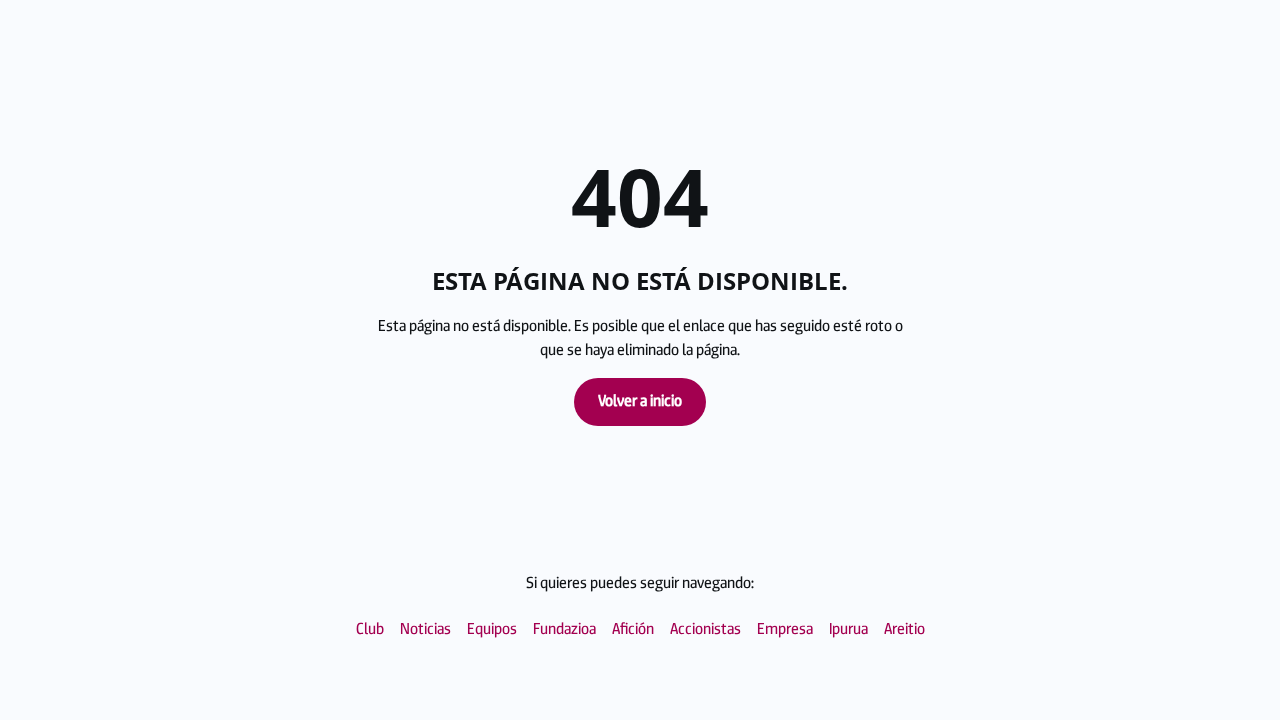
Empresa (785, 629)
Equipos (492, 629)
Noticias (425, 629)
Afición (633, 629)
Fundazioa (564, 629)
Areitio (904, 629)
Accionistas (705, 629)
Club (370, 629)
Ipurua (848, 629)
